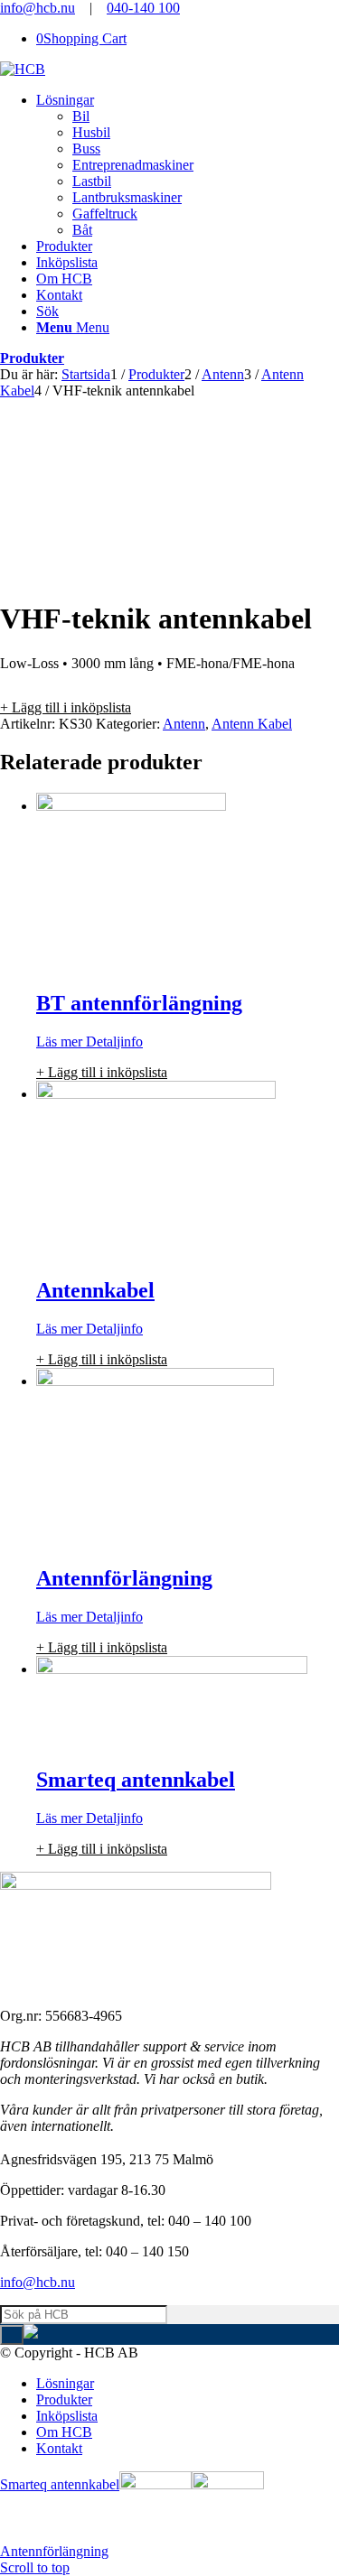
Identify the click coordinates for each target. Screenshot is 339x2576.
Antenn (184, 724)
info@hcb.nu (38, 8)
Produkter (32, 358)
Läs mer (59, 1042)
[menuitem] (188, 165)
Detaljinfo (113, 1042)
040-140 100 (143, 8)
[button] (66, 708)
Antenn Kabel (252, 724)
